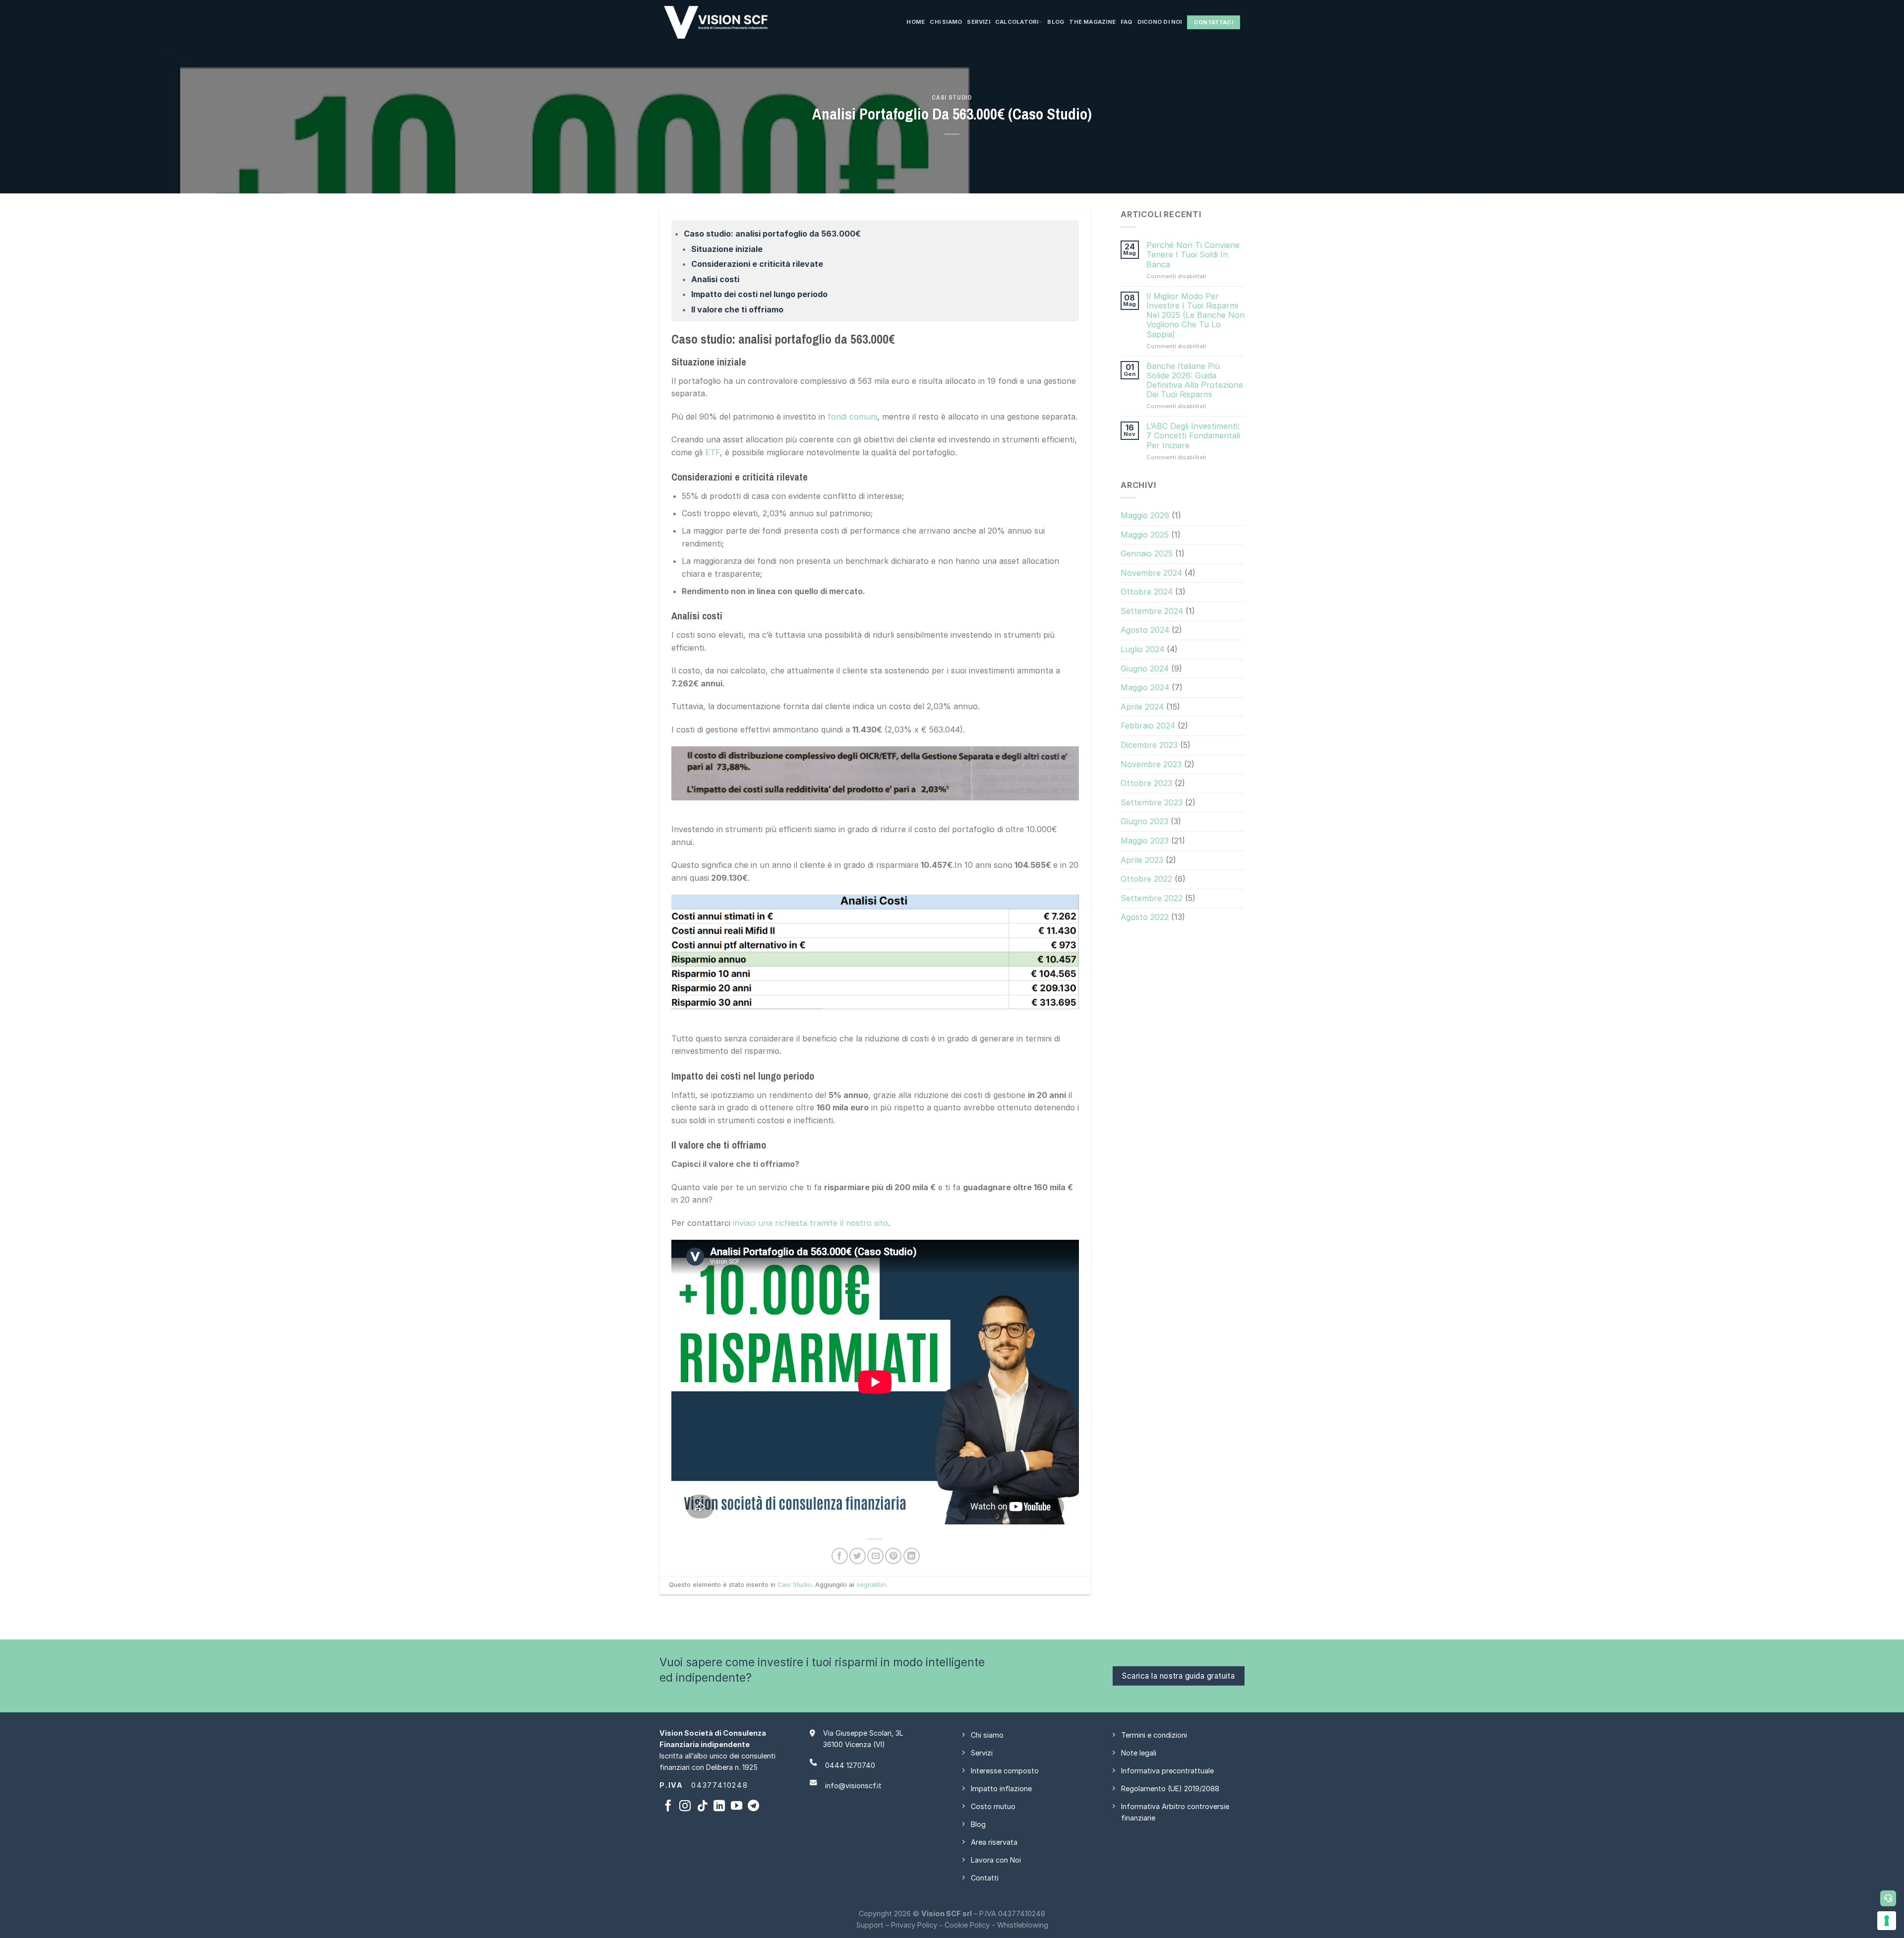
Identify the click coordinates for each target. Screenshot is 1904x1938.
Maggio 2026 (1145, 515)
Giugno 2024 (1145, 668)
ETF (713, 452)
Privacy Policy (914, 1925)
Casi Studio (952, 97)
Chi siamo (946, 22)
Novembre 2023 (1151, 764)
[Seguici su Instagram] (685, 1807)
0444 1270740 (850, 1765)
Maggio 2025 (1145, 534)
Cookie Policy (967, 1925)
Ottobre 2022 (1146, 879)
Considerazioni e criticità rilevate (757, 264)
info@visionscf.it (853, 1786)
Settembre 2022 (1152, 898)
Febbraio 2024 (1148, 726)
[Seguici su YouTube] (737, 1807)
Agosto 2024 (1145, 630)
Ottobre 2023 (1146, 783)
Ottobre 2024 (1147, 592)
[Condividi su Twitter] (858, 1556)
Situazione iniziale (727, 249)
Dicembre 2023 (1149, 745)
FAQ (1127, 22)
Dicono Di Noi (1160, 22)
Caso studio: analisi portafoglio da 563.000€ (772, 234)
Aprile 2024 (1142, 707)
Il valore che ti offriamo (737, 309)
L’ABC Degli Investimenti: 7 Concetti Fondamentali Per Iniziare (1193, 436)
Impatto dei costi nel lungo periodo (759, 294)
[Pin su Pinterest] (893, 1556)
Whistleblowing (1023, 1925)
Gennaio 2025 (1147, 553)
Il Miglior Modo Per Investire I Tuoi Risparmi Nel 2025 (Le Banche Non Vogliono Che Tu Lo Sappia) (1195, 315)
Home (916, 22)
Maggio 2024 (1145, 687)
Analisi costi (715, 279)
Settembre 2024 (1152, 611)
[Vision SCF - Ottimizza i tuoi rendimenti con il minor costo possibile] (768, 22)
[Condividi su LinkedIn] (912, 1556)
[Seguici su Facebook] (668, 1807)
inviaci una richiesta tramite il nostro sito (810, 1223)
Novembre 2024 (1151, 573)
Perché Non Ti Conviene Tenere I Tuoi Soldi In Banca (1193, 255)
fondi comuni (852, 417)
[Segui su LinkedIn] (719, 1807)
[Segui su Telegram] (753, 1807)
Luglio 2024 (1142, 649)
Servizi (979, 22)
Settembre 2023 (1152, 802)
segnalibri (871, 1585)
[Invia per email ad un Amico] (875, 1556)
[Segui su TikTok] (702, 1807)
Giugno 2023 (1144, 821)
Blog (1056, 22)
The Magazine (1092, 22)
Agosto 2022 (1145, 917)
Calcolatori (1017, 22)
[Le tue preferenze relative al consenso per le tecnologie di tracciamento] (1887, 1921)
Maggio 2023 (1145, 841)
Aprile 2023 (1142, 859)
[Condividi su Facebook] (840, 1556)
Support (870, 1925)
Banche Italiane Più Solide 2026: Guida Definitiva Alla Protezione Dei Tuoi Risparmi (1195, 380)
